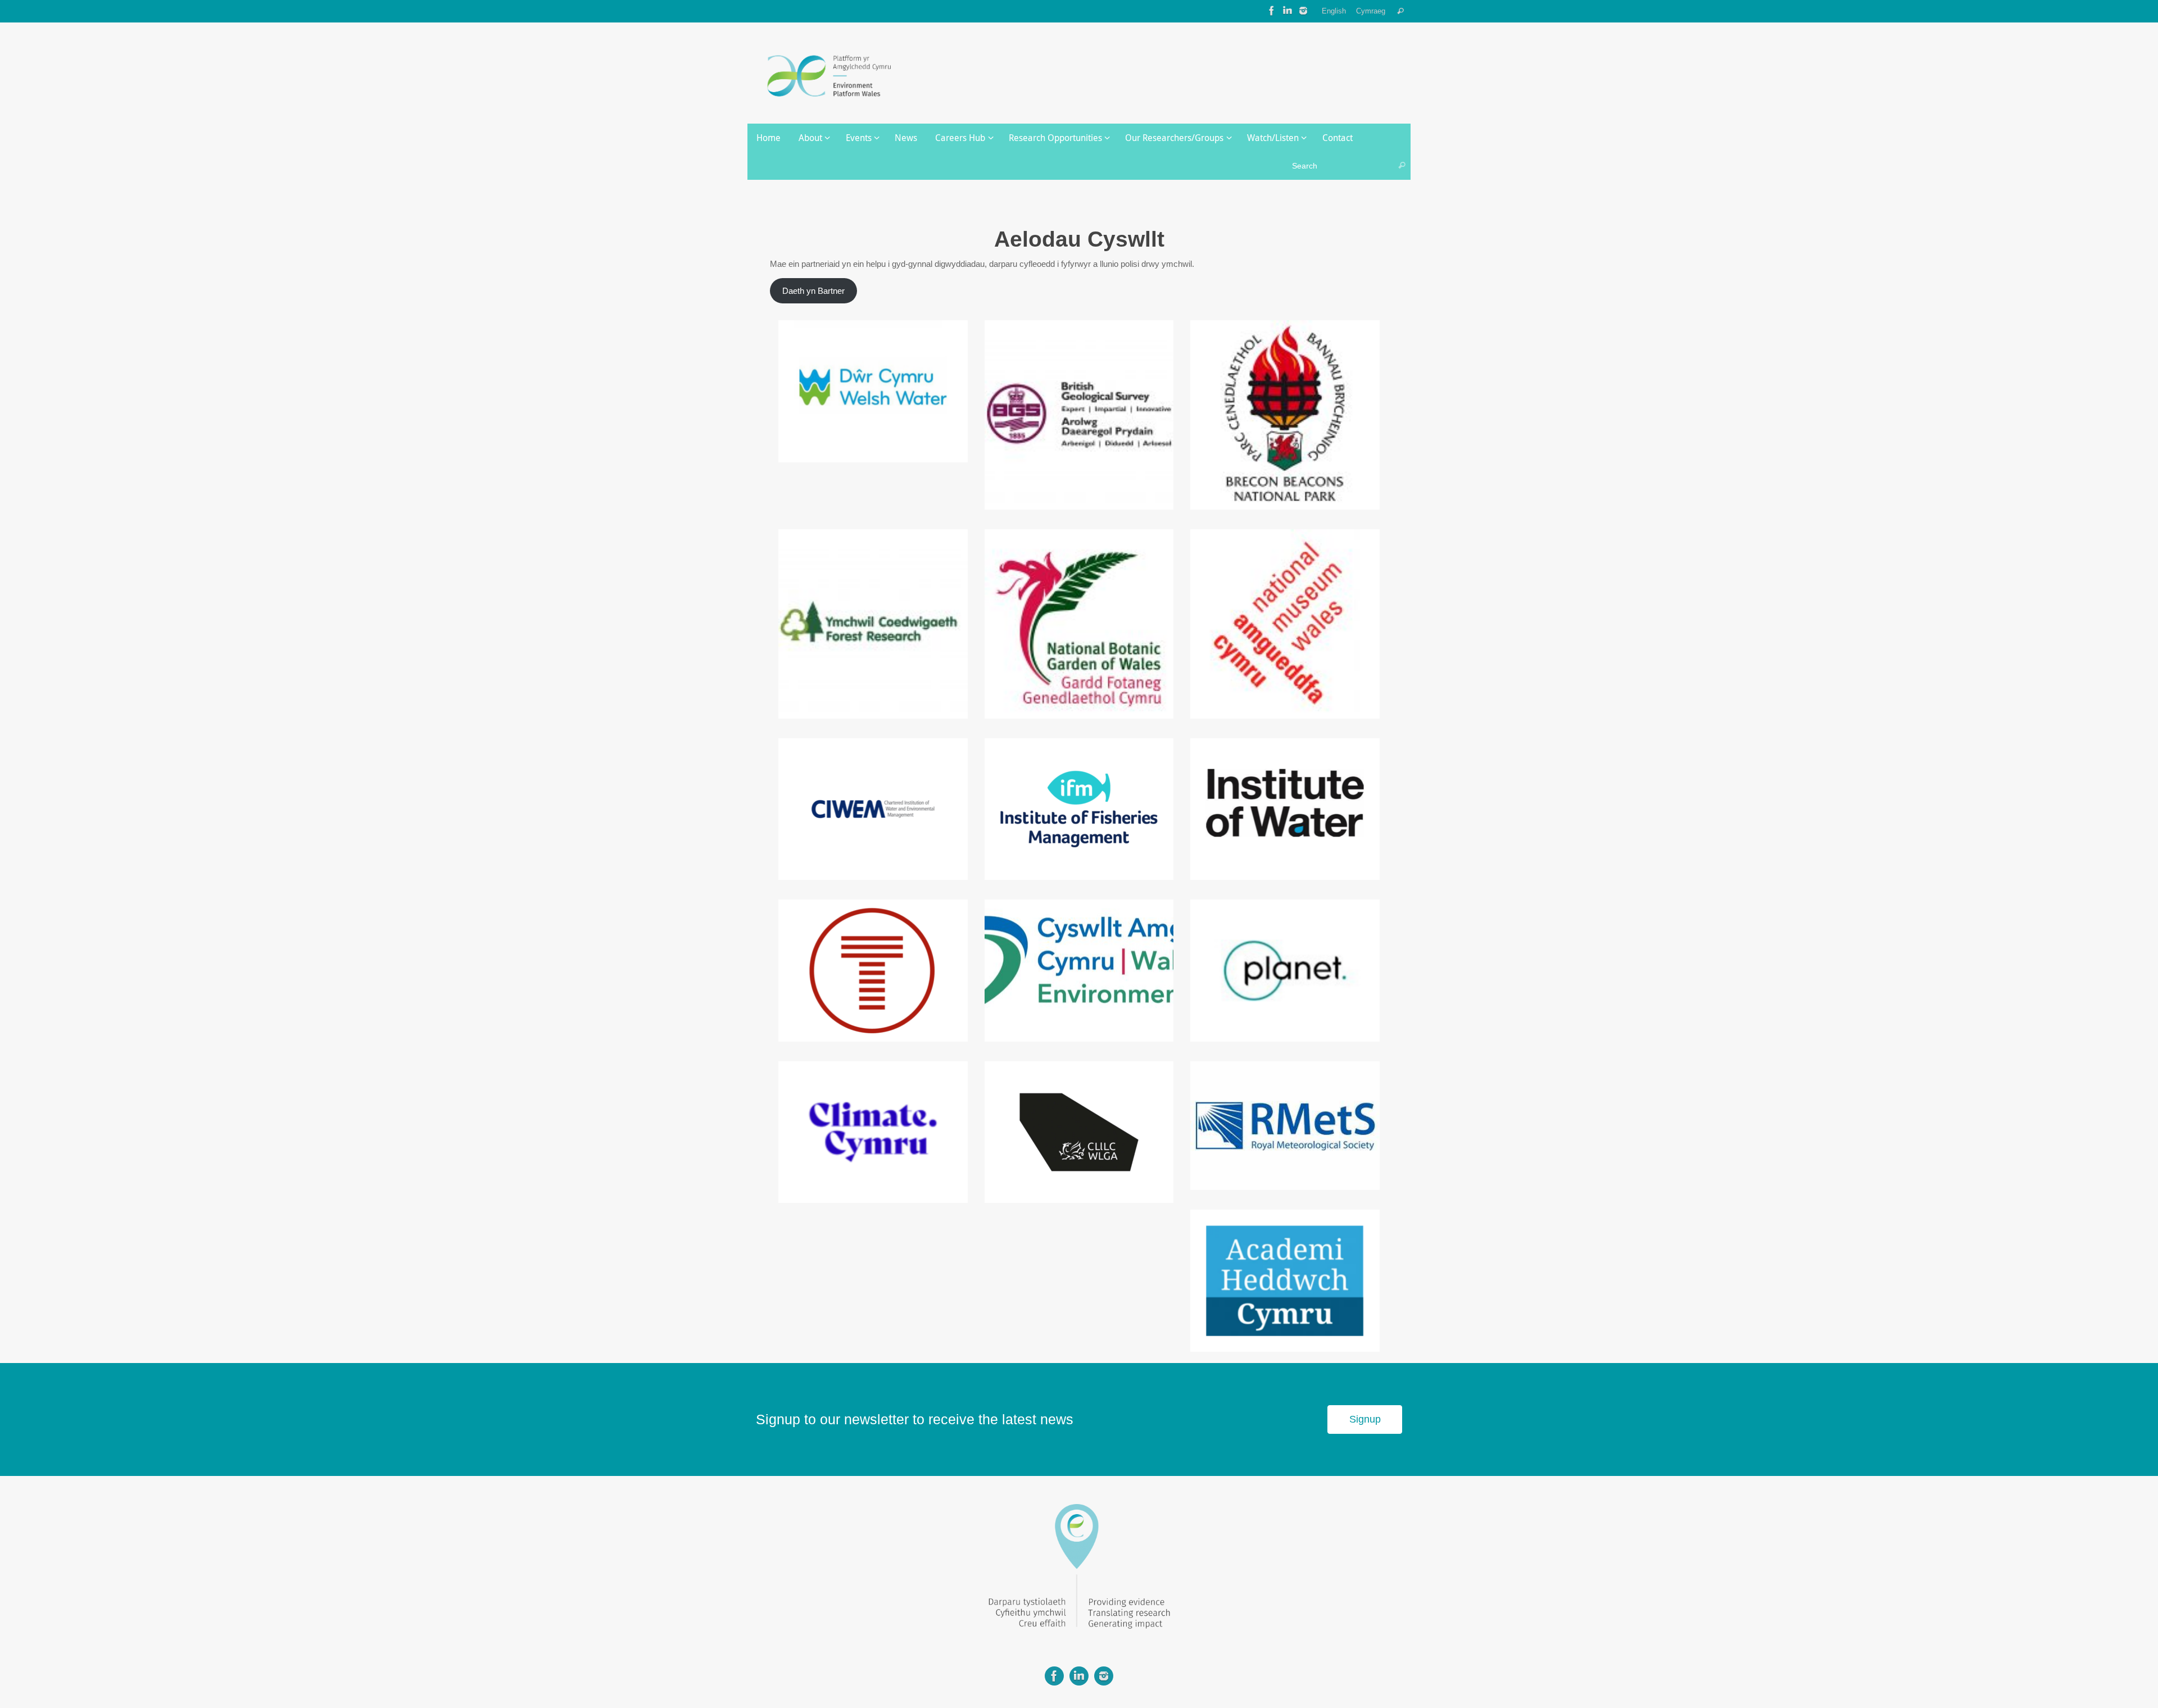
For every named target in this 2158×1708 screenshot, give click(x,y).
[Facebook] (1272, 11)
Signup (1365, 1419)
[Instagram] (1303, 11)
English (1334, 11)
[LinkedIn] (1287, 11)
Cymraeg (1371, 11)
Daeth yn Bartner (813, 291)
